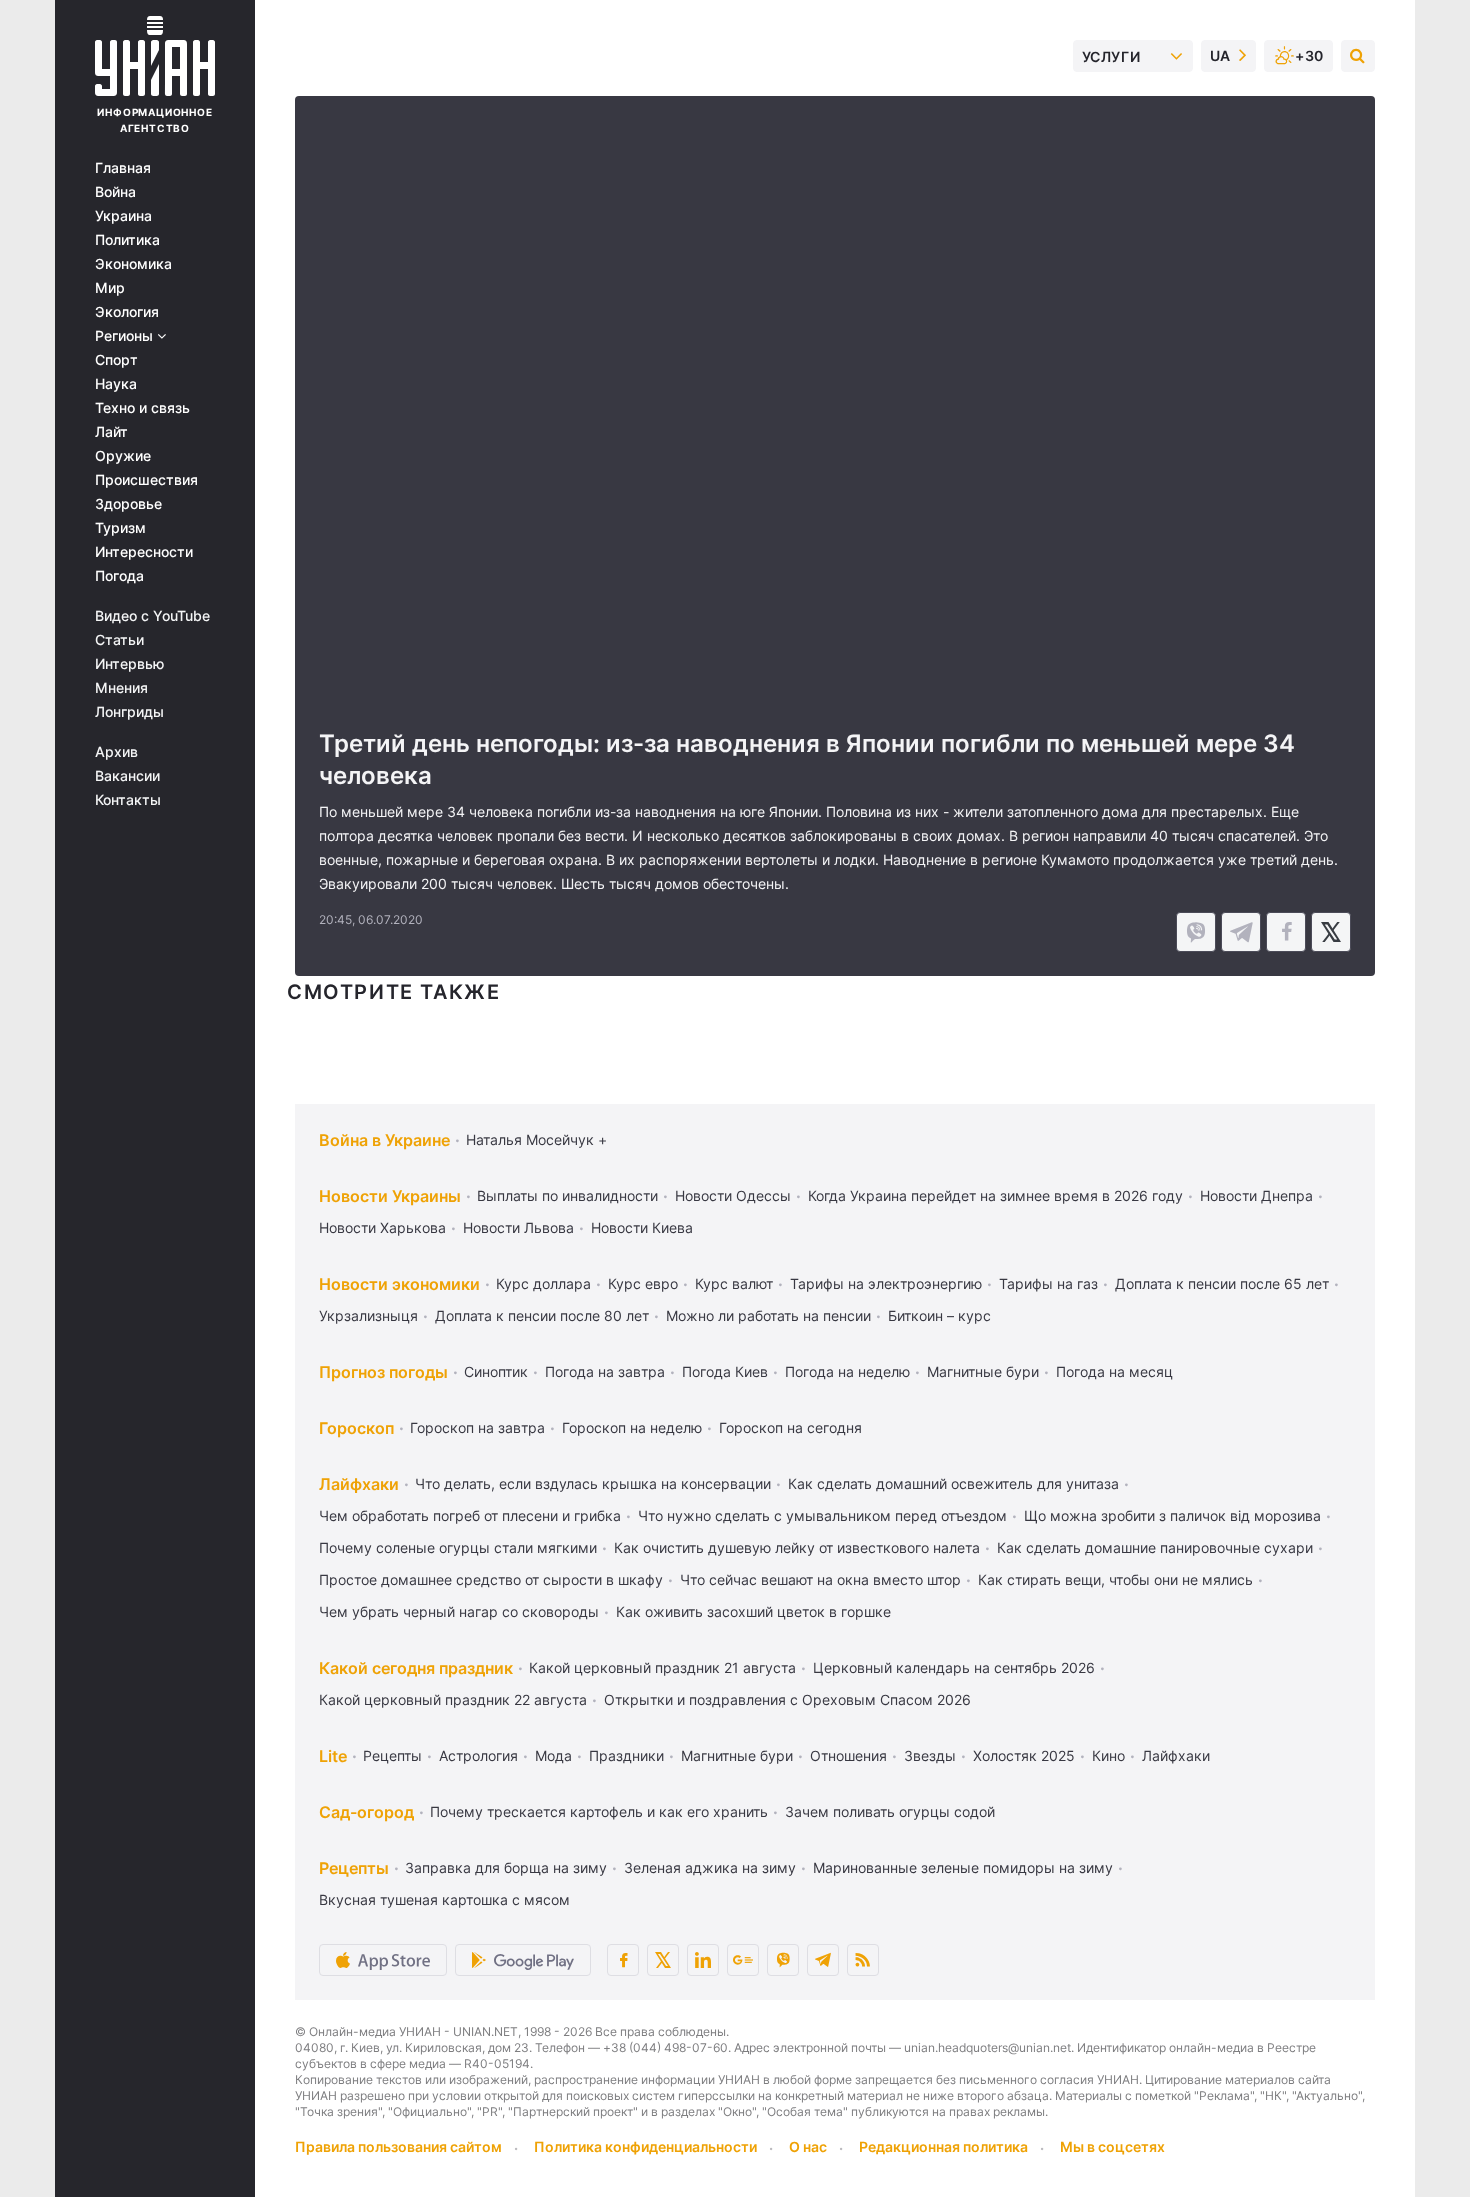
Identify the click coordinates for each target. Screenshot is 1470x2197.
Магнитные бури (983, 1371)
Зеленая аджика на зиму (710, 1867)
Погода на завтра (605, 1371)
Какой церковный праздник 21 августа (662, 1667)
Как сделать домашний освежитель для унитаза (953, 1483)
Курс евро (643, 1283)
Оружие (123, 456)
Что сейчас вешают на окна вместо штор (820, 1579)
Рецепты (392, 1755)
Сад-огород (366, 1812)
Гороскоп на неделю (632, 1427)
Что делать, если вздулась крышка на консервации (593, 1483)
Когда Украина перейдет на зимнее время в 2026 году (995, 1195)
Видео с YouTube (152, 616)
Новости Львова (518, 1227)
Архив (116, 752)
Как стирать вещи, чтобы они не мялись (1115, 1579)
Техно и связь (142, 408)
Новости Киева (642, 1227)
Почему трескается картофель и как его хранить (599, 1811)
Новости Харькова (382, 1227)
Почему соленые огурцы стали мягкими (458, 1547)
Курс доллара (543, 1283)
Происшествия (146, 480)
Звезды (930, 1755)
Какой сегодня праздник (416, 1668)
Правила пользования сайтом (398, 2146)
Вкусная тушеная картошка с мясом (444, 1899)
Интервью (129, 664)
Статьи (119, 640)
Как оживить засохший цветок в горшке (753, 1611)
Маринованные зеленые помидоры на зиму (963, 1867)
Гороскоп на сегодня (790, 1427)
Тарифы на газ (1048, 1283)
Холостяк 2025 (1024, 1755)
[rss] (863, 1960)
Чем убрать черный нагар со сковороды (459, 1611)
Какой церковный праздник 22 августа (453, 1699)
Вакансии (127, 776)
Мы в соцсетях (1112, 2146)
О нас (808, 2146)
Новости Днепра (1256, 1195)
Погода (119, 576)
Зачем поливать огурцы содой (890, 1811)
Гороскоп (356, 1428)
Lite (333, 1756)
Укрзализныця (368, 1315)
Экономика (133, 264)
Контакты (128, 800)
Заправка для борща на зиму (506, 1867)
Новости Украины (390, 1196)
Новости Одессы (733, 1195)
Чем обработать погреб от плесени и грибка (470, 1515)
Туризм (120, 528)
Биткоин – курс (939, 1315)
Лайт (111, 432)
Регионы (126, 336)
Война (115, 192)
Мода (553, 1755)
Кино (1108, 1755)
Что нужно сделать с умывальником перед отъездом (822, 1515)
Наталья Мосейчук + (536, 1139)
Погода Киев (725, 1371)
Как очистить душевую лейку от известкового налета (797, 1547)
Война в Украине (384, 1140)
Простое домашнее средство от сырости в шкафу (491, 1579)
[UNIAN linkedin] (703, 1960)
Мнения (121, 688)
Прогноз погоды (383, 1372)
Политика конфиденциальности (645, 2146)
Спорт (116, 360)
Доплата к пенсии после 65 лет (1222, 1283)
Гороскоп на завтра (477, 1427)
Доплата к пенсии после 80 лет (542, 1315)
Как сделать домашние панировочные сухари (1155, 1547)
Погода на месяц (1114, 1371)
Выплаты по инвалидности (567, 1195)
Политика (127, 240)
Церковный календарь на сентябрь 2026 (954, 1667)
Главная (123, 168)
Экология (127, 312)
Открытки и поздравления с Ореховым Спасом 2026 (787, 1699)
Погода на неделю (847, 1371)
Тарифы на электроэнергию (886, 1283)
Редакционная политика (943, 2146)
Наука (116, 384)
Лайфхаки (359, 1484)
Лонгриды (129, 712)
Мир (110, 288)
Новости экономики (399, 1284)
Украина (123, 216)
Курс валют (734, 1283)
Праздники (626, 1755)
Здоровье (128, 504)
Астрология (478, 1755)
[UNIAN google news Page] (743, 1960)
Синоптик (496, 1371)
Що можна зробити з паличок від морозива (1172, 1515)
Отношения (848, 1755)
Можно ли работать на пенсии (768, 1315)
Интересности (144, 552)
